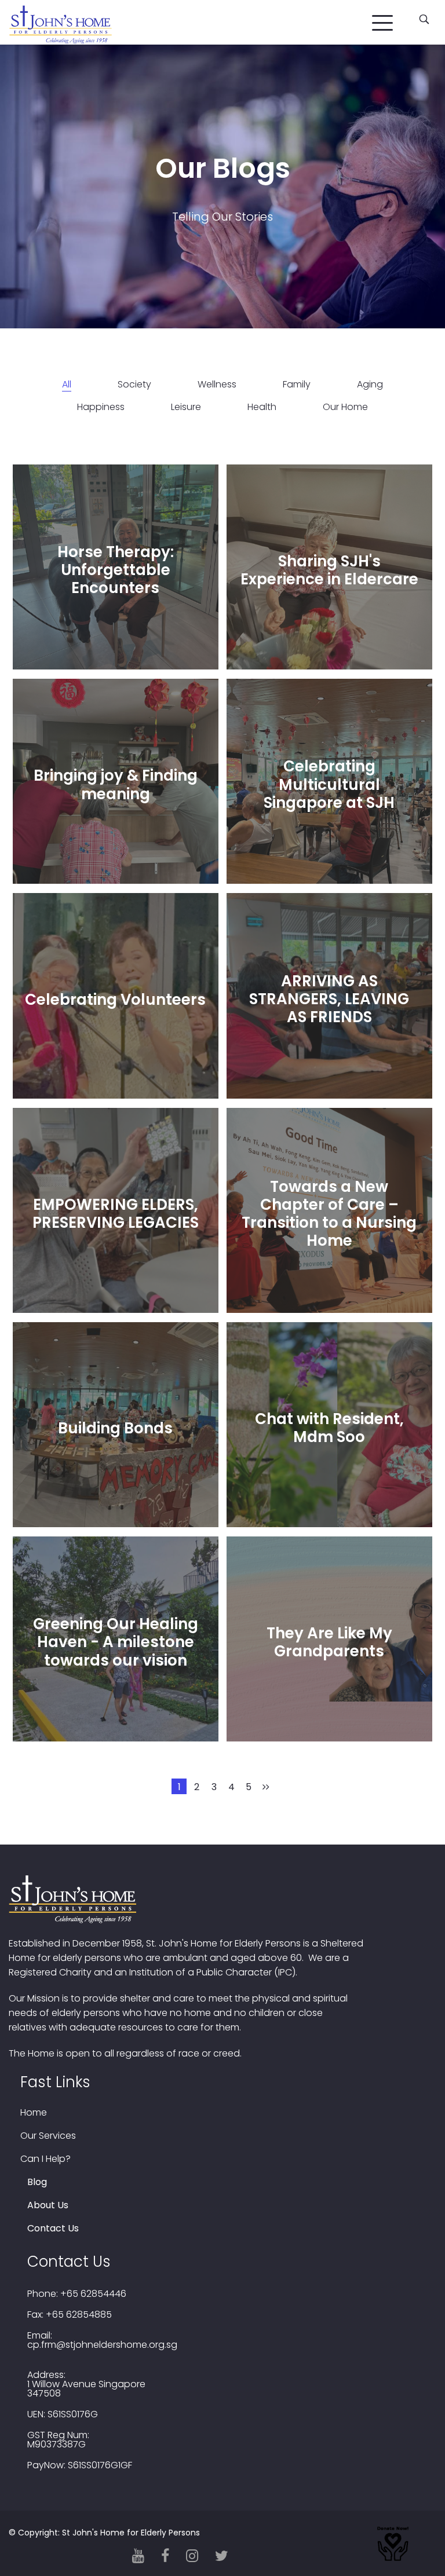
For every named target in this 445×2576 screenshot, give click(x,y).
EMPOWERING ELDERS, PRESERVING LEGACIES (116, 1214)
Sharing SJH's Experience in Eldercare (329, 570)
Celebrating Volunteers (115, 999)
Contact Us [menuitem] (53, 2229)
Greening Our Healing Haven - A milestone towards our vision (116, 1642)
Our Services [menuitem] (48, 2136)
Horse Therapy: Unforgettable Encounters (116, 570)
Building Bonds (115, 1428)
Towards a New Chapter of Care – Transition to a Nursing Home (329, 1213)
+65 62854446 (93, 2294)
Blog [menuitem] (37, 2182)
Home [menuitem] (34, 2113)
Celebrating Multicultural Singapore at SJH (329, 784)
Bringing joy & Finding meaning (116, 784)
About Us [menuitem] (48, 2205)
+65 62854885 (79, 2315)
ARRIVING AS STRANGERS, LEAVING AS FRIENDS (329, 999)
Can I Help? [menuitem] (45, 2159)
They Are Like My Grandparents (329, 1642)
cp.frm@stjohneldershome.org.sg (102, 2345)
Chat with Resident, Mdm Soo (329, 1428)
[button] (382, 20)
